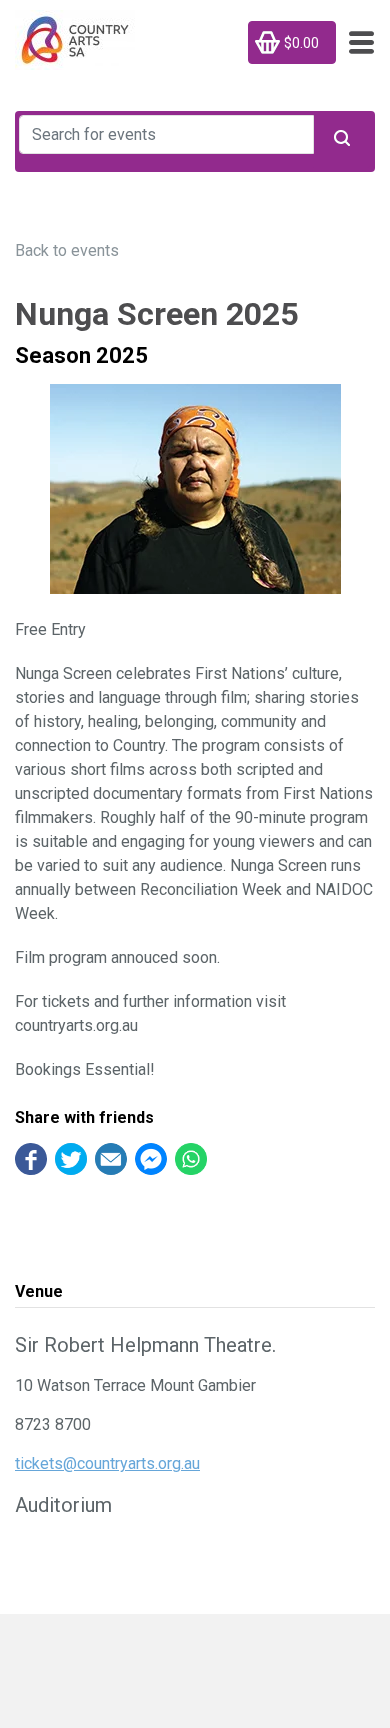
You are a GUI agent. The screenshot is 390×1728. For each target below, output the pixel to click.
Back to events (67, 250)
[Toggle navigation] (355, 42)
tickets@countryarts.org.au (107, 1463)
